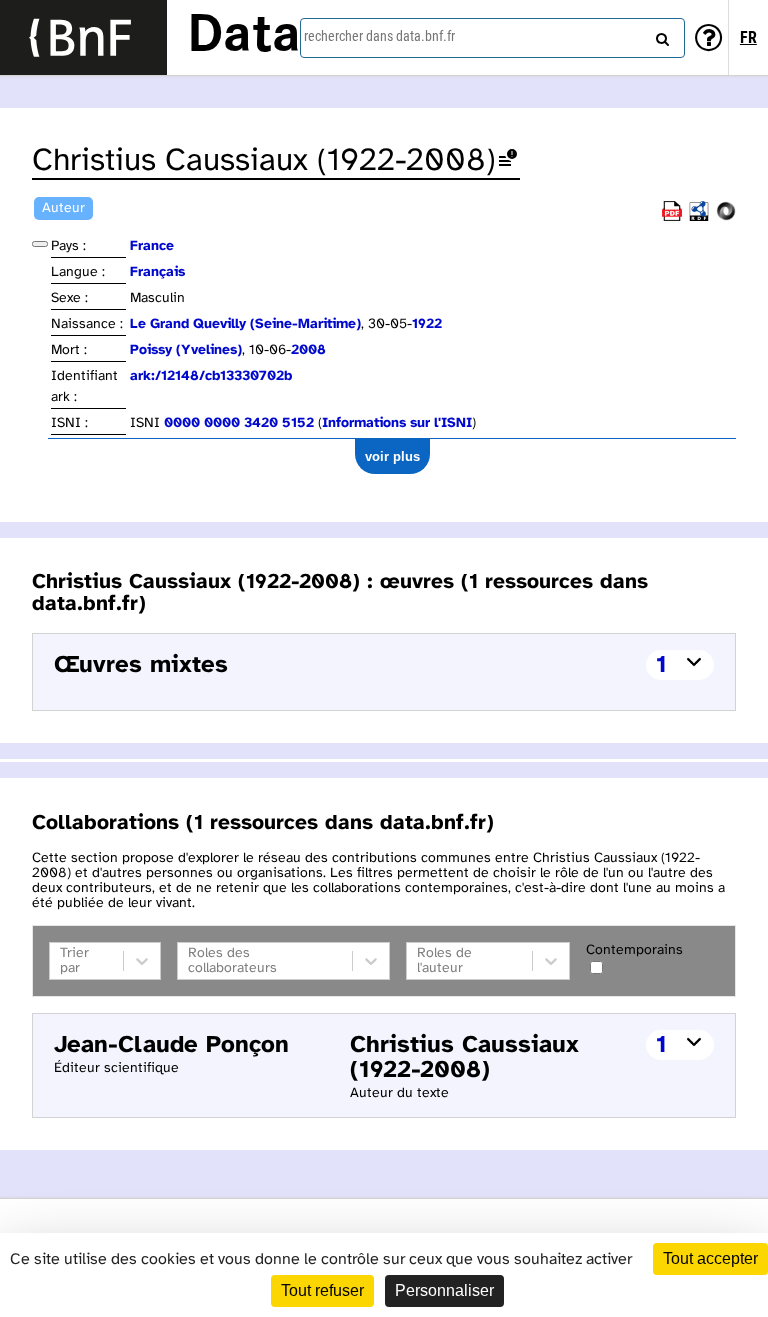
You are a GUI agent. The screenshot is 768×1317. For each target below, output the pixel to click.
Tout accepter (710, 1258)
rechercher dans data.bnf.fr (379, 36)
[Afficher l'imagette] (40, 244)
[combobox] (492, 38)
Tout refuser (322, 1290)
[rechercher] (660, 35)
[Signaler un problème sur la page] (508, 161)
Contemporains (634, 950)
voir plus (392, 456)
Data (244, 37)
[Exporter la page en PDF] (672, 217)
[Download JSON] (726, 217)
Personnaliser (444, 1290)
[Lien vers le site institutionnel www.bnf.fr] (83, 37)
